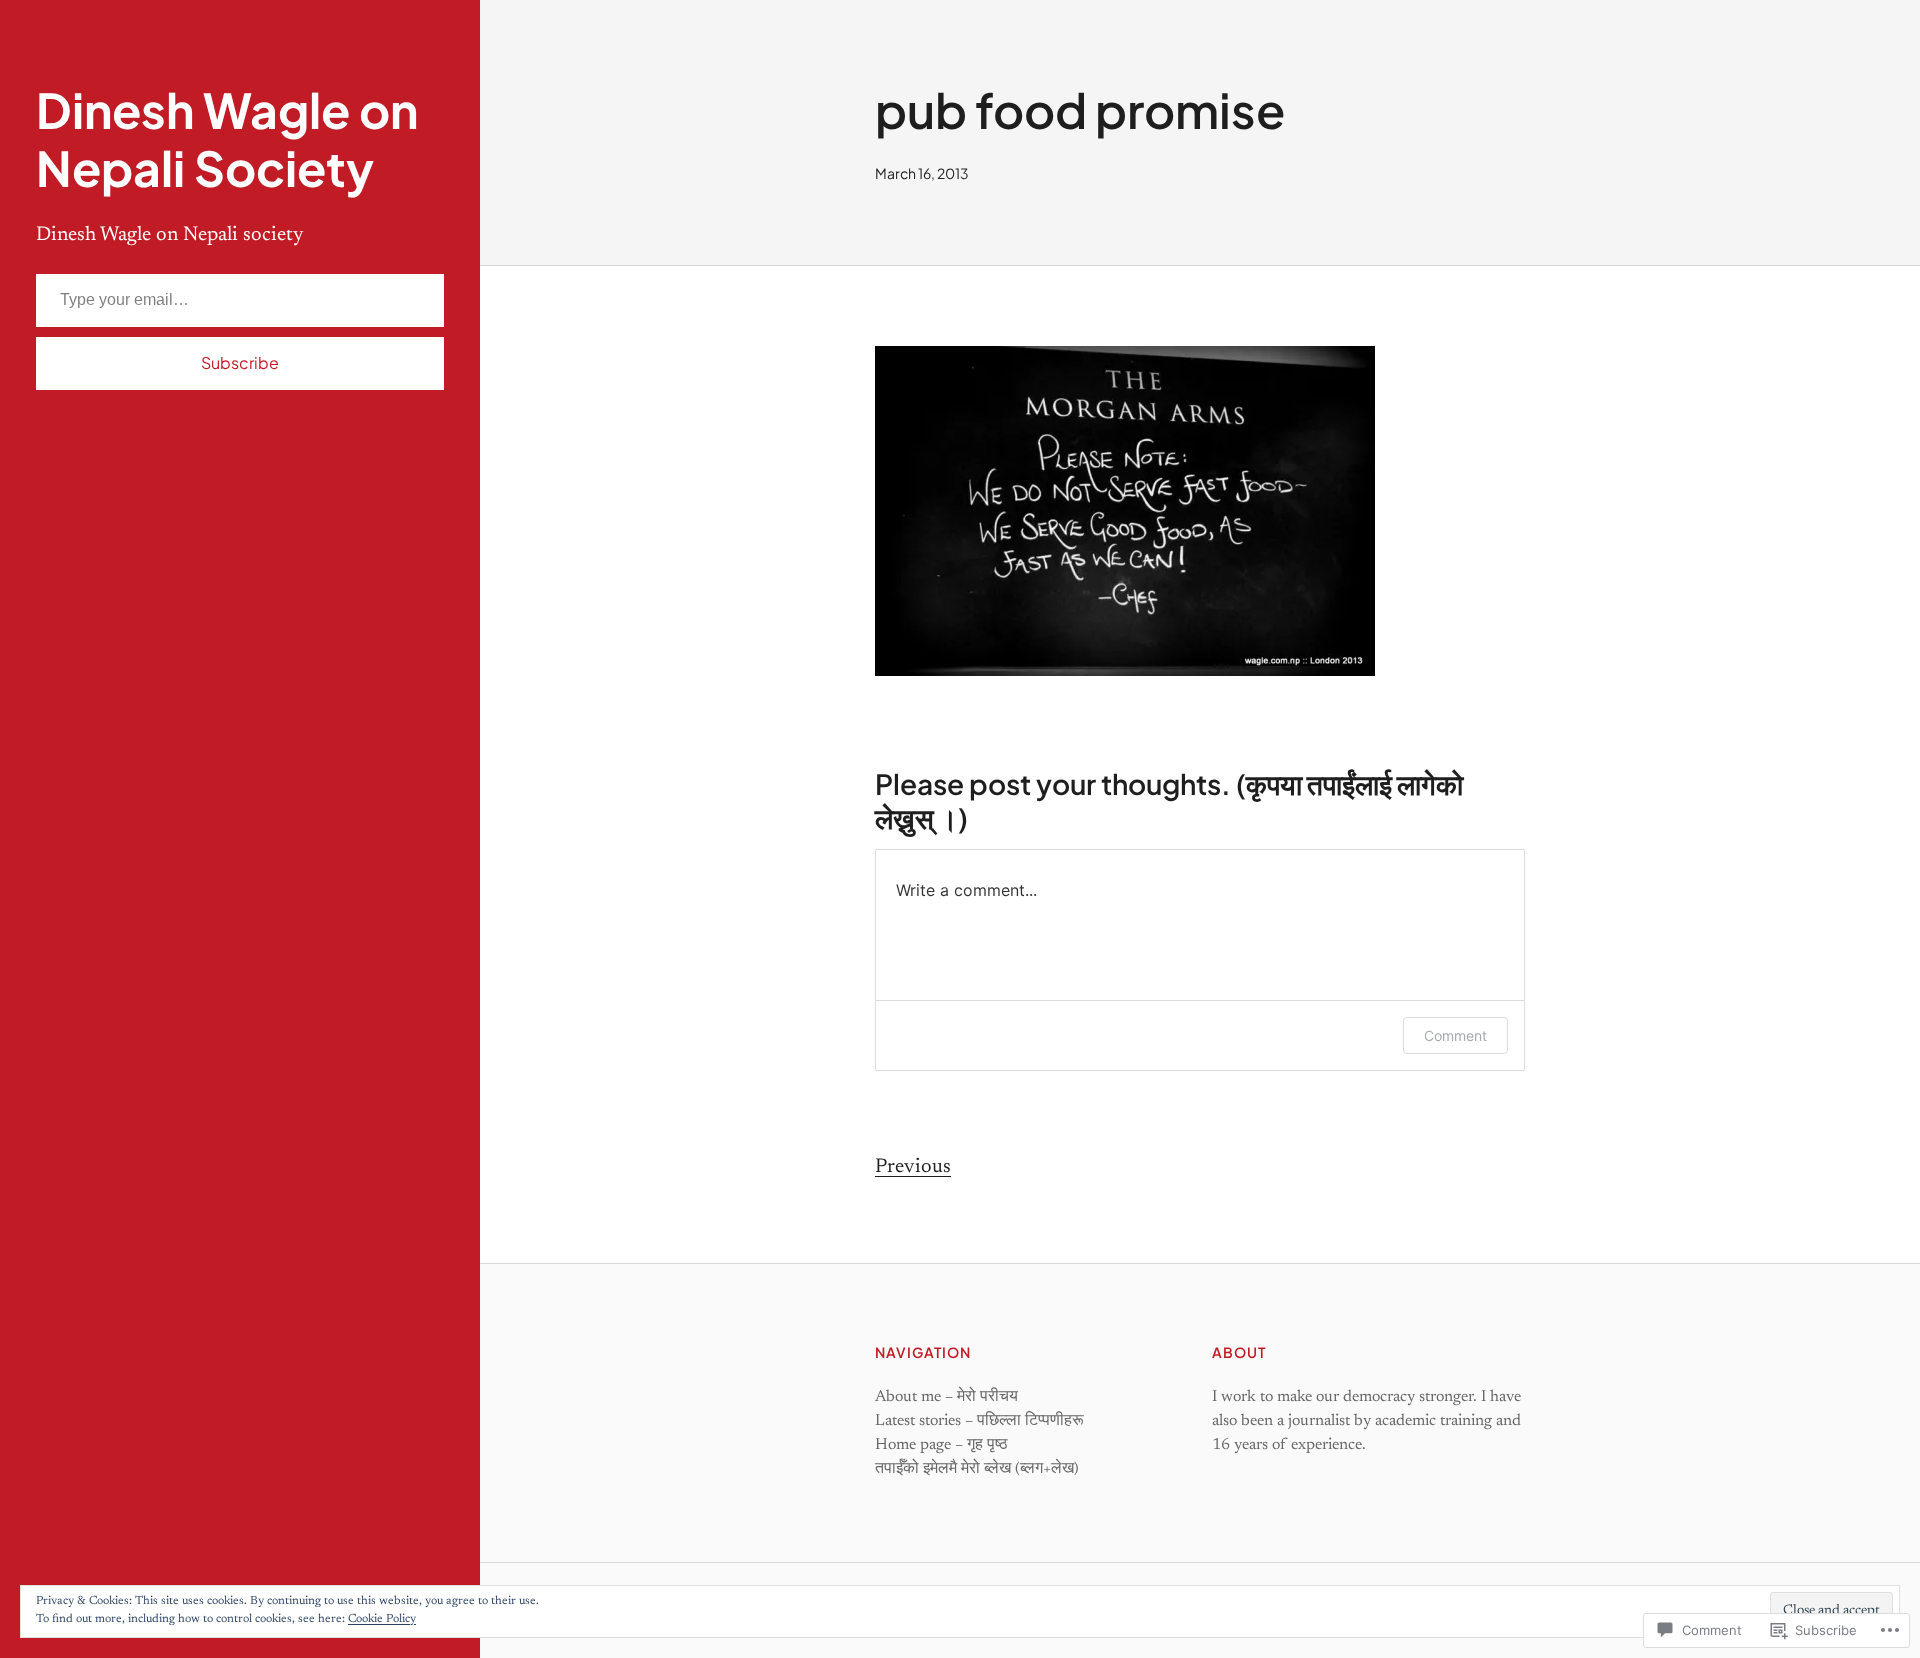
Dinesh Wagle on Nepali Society (227, 138)
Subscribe (240, 362)
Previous (913, 1167)
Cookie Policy (382, 1619)
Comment (1455, 1035)
